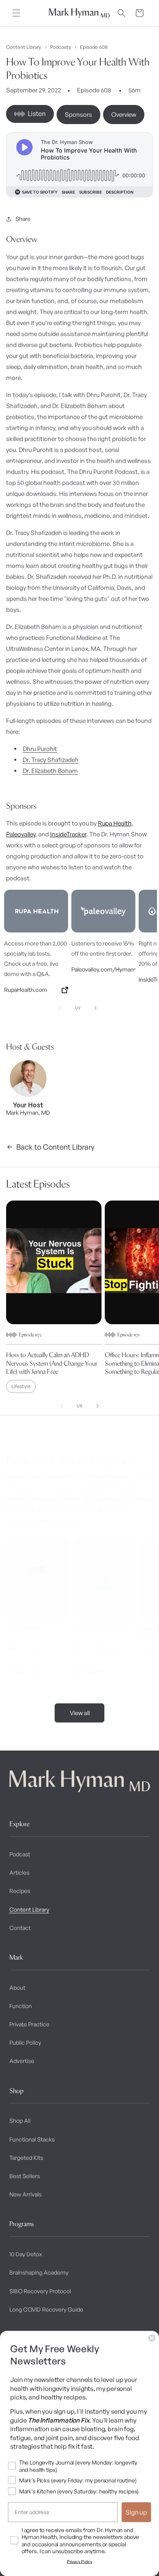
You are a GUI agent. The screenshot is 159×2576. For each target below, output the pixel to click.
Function (21, 2006)
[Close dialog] (152, 2338)
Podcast (20, 1854)
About (17, 1988)
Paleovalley (21, 834)
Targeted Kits (26, 2158)
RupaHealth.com (26, 990)
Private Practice (29, 2024)
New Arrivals (25, 2194)
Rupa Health (115, 823)
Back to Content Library (55, 1147)
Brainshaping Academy (39, 2272)
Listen (37, 114)
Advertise (22, 2061)
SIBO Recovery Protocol (40, 2291)
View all (80, 1713)
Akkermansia (24, 1628)
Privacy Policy (79, 2562)
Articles (19, 1872)
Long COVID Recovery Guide (46, 2309)
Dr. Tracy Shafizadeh (51, 760)
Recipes (20, 1891)
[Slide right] (95, 1008)
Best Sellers (25, 2176)
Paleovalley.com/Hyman (103, 969)
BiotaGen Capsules (99, 1628)
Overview (124, 115)
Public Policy (25, 2042)
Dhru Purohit (40, 749)
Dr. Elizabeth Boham (50, 771)
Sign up (136, 2512)
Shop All (20, 2121)
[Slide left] (60, 1008)
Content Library (24, 47)
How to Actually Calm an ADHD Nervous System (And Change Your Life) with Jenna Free (52, 1363)
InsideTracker (68, 834)
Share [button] (23, 219)
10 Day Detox (26, 2254)
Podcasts (61, 47)
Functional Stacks (32, 2139)
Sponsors (78, 115)
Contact (20, 1928)
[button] (16, 13)
